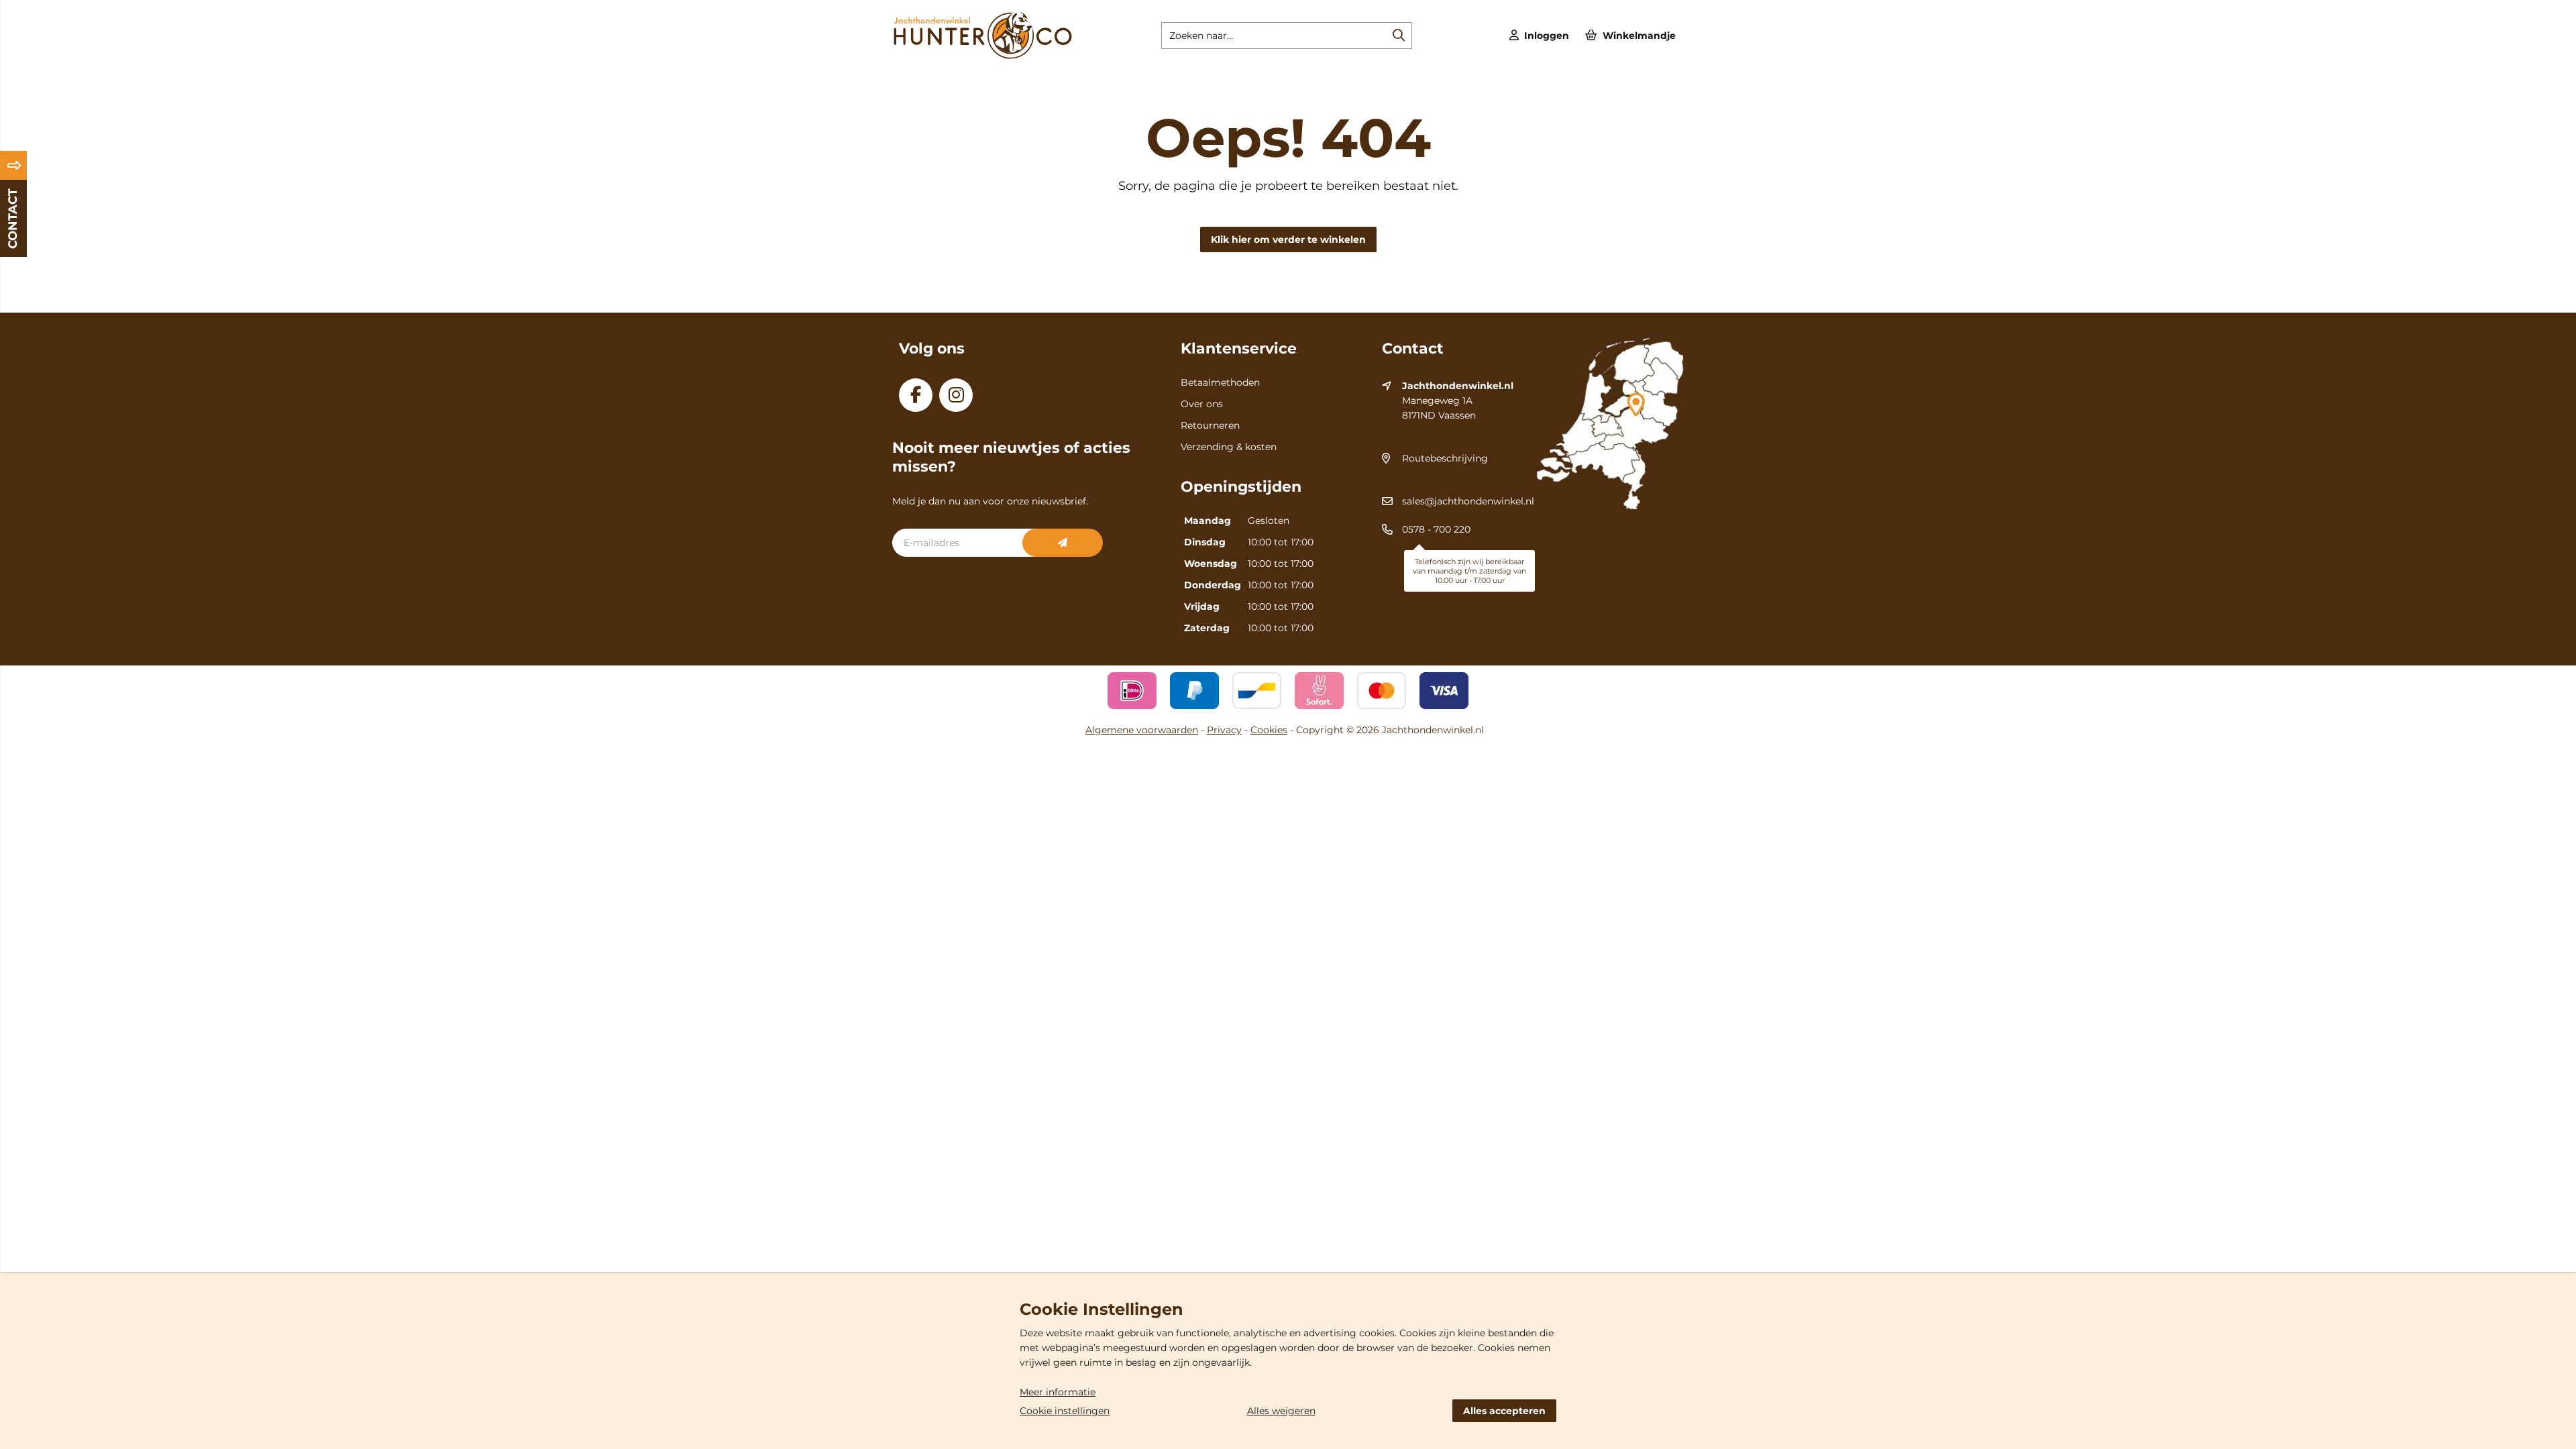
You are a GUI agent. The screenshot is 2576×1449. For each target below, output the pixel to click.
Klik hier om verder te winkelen (1288, 239)
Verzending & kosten (1229, 447)
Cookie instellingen (1065, 1411)
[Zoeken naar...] (1399, 36)
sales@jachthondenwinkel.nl (1468, 501)
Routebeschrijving (1445, 458)
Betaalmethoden (1220, 382)
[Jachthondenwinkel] (982, 56)
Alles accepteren (1504, 1411)
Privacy (1224, 730)
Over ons (1202, 404)
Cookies (1269, 730)
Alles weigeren (1281, 1411)
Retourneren (1210, 425)
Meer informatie (1058, 1392)
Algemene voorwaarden (1142, 730)
